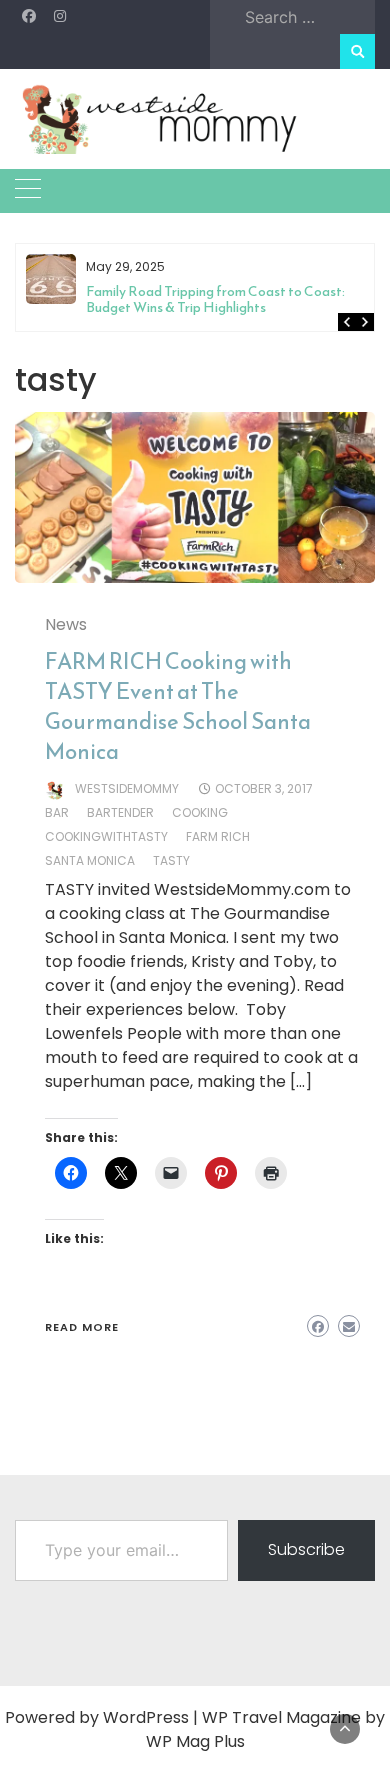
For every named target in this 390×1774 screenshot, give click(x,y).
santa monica (90, 860)
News (66, 624)
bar (57, 812)
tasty (171, 860)
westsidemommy (127, 788)
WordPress (146, 1717)
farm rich (218, 836)
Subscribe (306, 1549)
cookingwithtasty (106, 836)
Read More (82, 1327)
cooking (200, 812)
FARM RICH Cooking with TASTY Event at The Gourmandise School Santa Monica (178, 706)
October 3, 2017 (264, 788)
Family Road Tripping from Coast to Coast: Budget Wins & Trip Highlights (215, 299)
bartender (120, 812)
